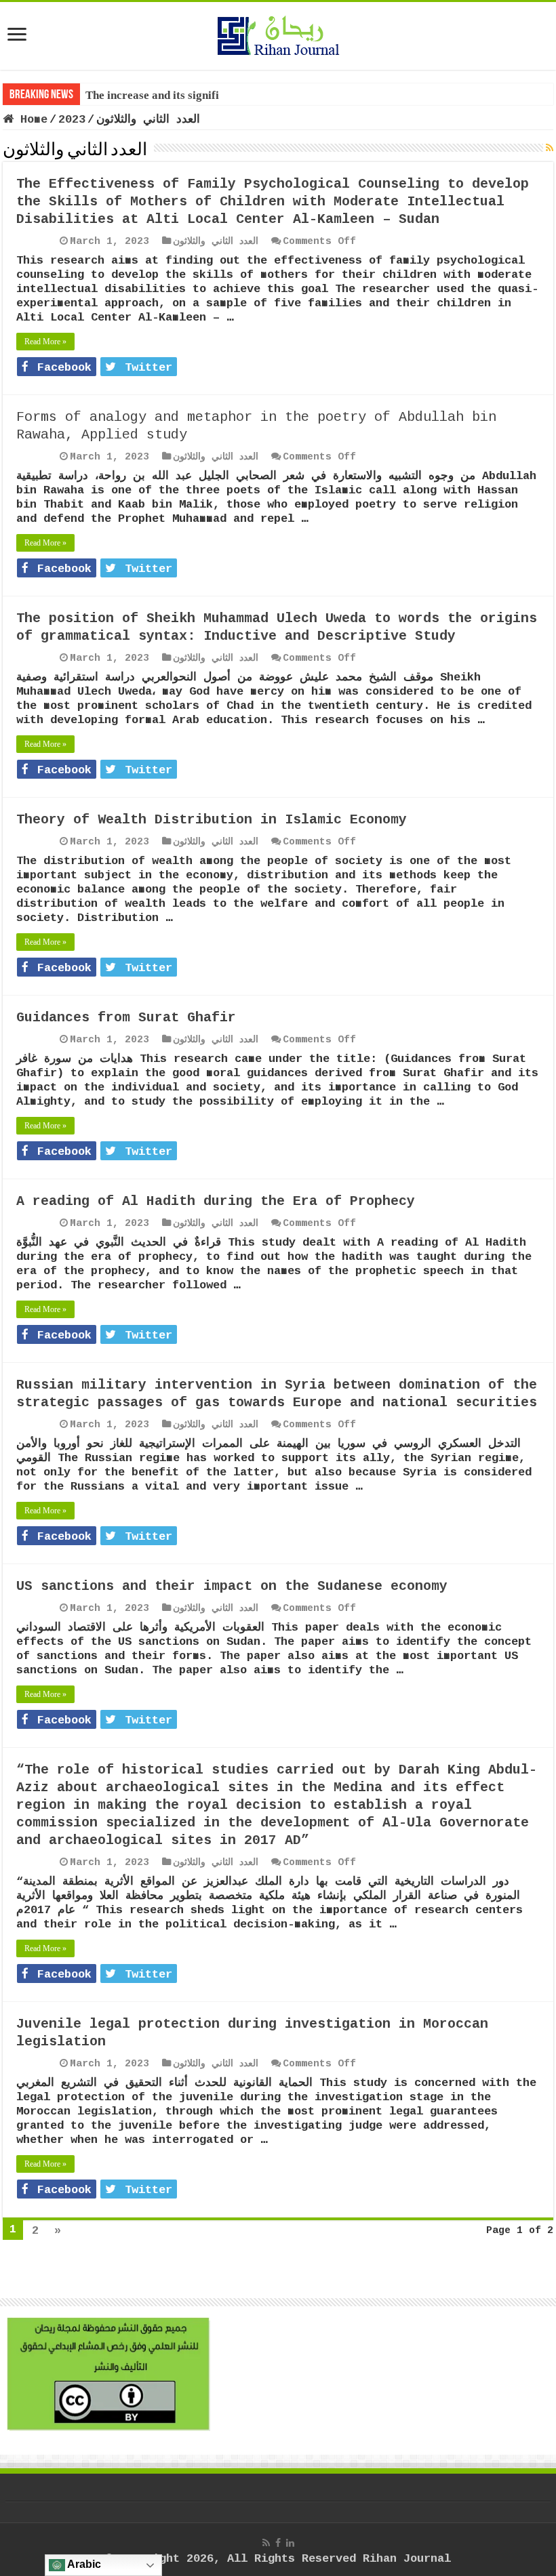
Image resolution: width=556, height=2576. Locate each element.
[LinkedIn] (290, 2543)
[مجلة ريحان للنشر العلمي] (278, 33)
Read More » (45, 342)
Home (31, 120)
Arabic (83, 2564)
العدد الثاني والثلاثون (216, 241)
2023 (72, 120)
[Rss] (266, 2543)
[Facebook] (278, 2543)
